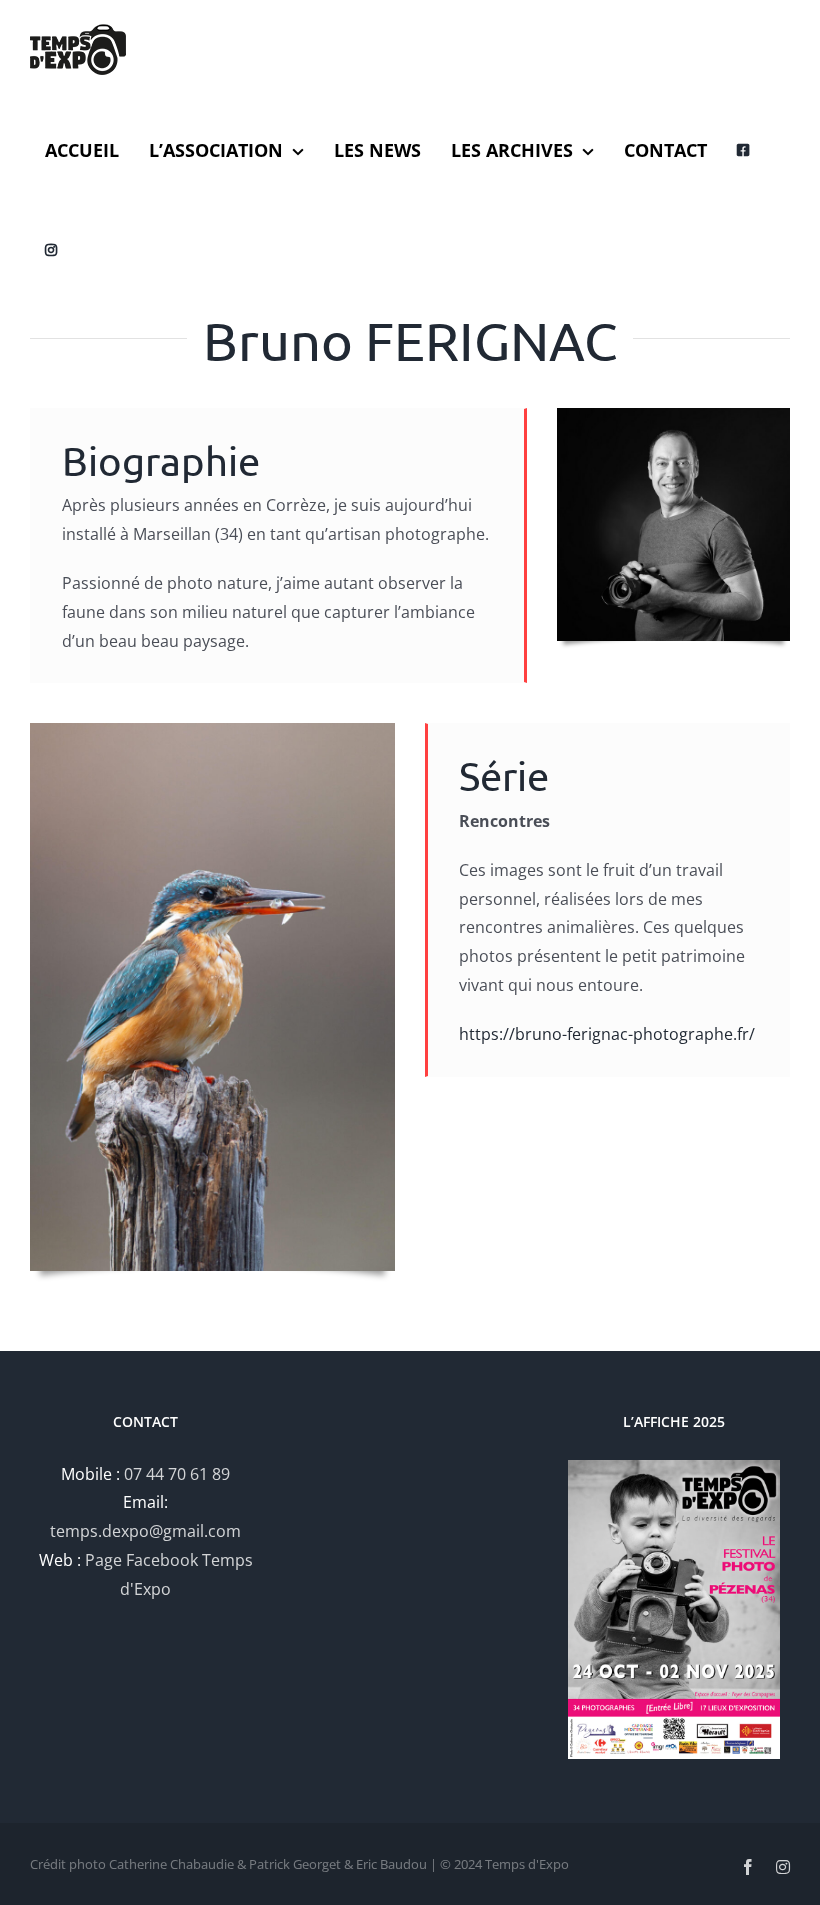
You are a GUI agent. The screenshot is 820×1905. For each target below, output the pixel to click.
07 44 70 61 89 (177, 1474)
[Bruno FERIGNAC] (212, 731)
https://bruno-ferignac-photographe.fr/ (607, 1034)
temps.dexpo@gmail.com (145, 1531)
